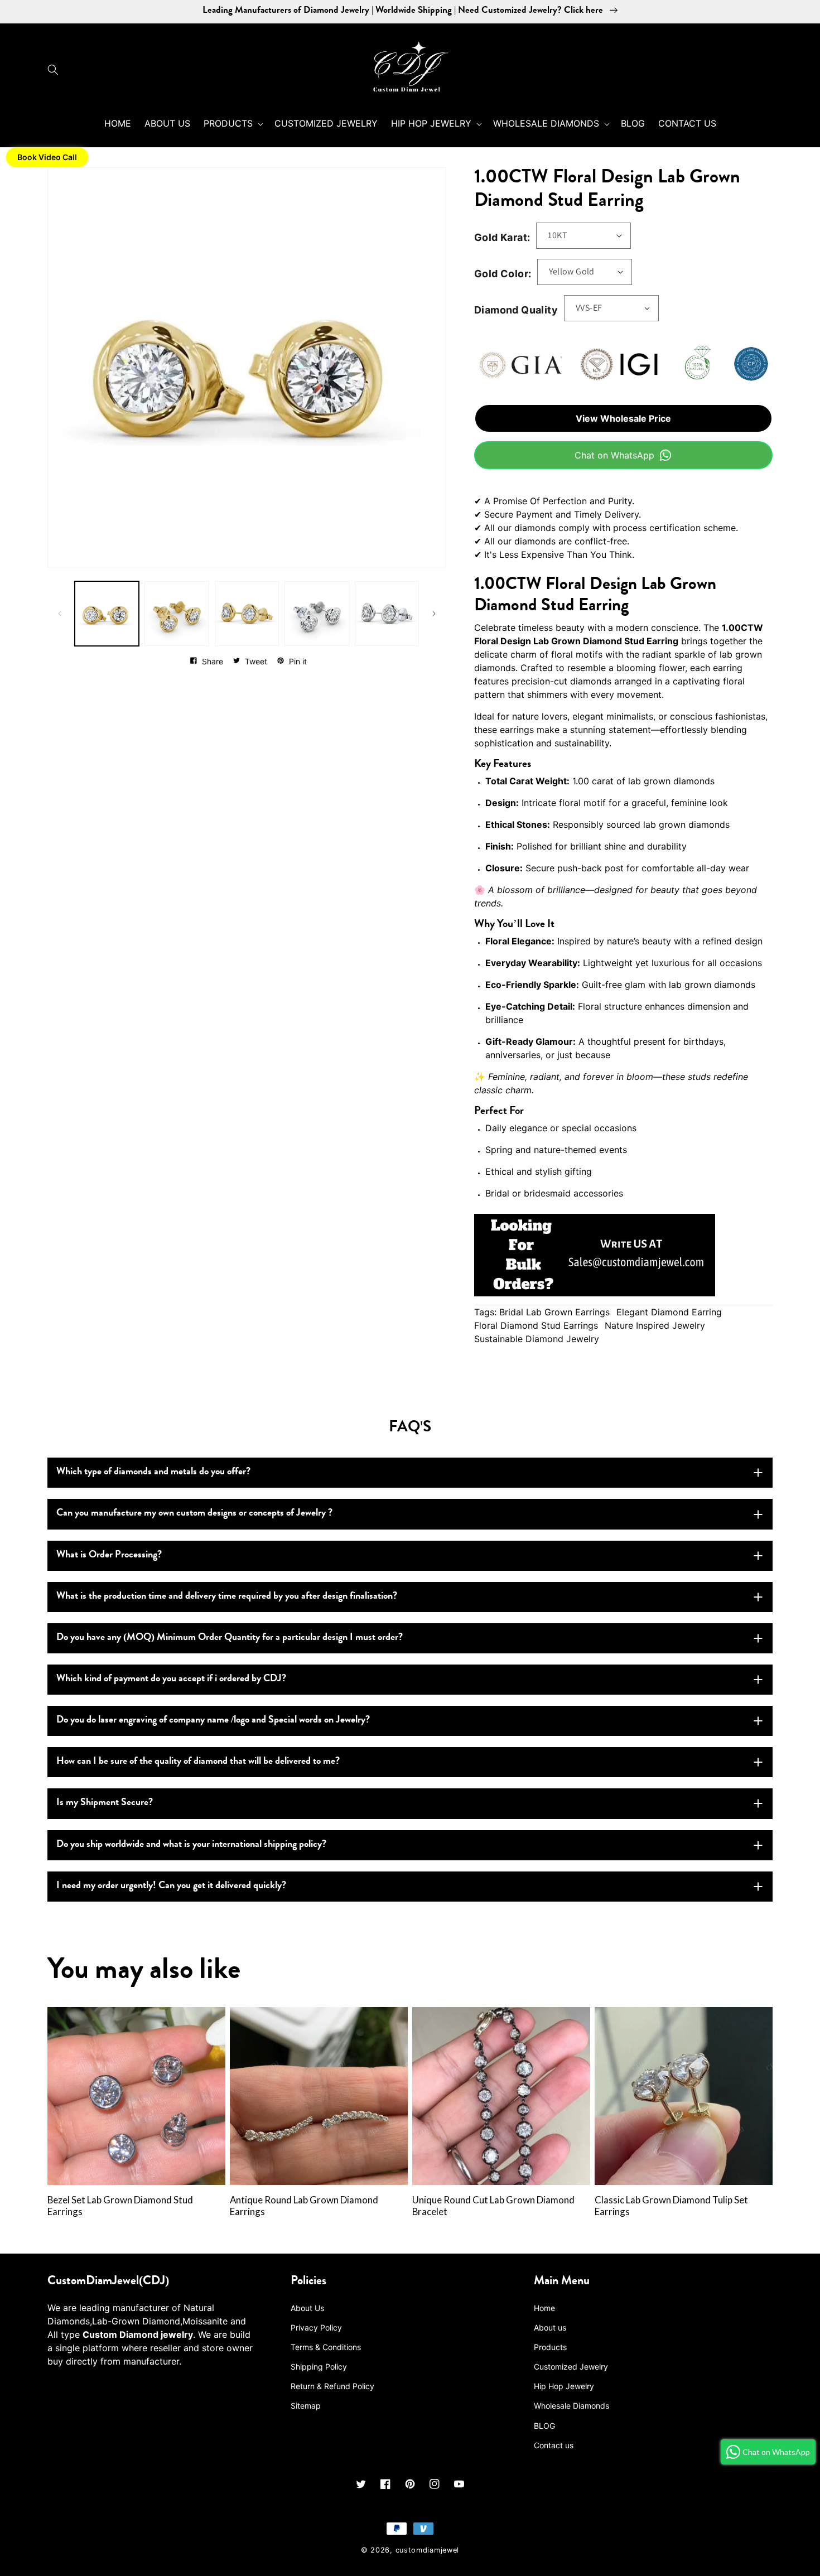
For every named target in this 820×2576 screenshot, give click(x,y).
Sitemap (306, 2406)
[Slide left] (60, 614)
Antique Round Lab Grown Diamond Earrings (304, 2206)
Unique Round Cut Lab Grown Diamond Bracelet (493, 2206)
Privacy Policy (316, 2327)
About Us (307, 2308)
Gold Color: (503, 274)
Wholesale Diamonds (571, 2406)
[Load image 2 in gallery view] (177, 613)
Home (544, 2308)
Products (550, 2347)
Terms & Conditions (326, 2347)
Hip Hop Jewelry (564, 2386)
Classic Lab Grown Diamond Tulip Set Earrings (671, 2206)
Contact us (554, 2445)
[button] (56, 70)
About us (550, 2327)
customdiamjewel (428, 2550)
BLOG (544, 2426)
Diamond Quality (516, 310)
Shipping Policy (319, 2367)
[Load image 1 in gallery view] (107, 613)
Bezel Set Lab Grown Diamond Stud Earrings (120, 2206)
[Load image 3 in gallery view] (247, 613)
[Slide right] (434, 614)
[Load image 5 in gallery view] (387, 613)
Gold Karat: (502, 237)
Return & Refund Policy (332, 2386)
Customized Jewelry (571, 2367)
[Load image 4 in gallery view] (317, 613)
